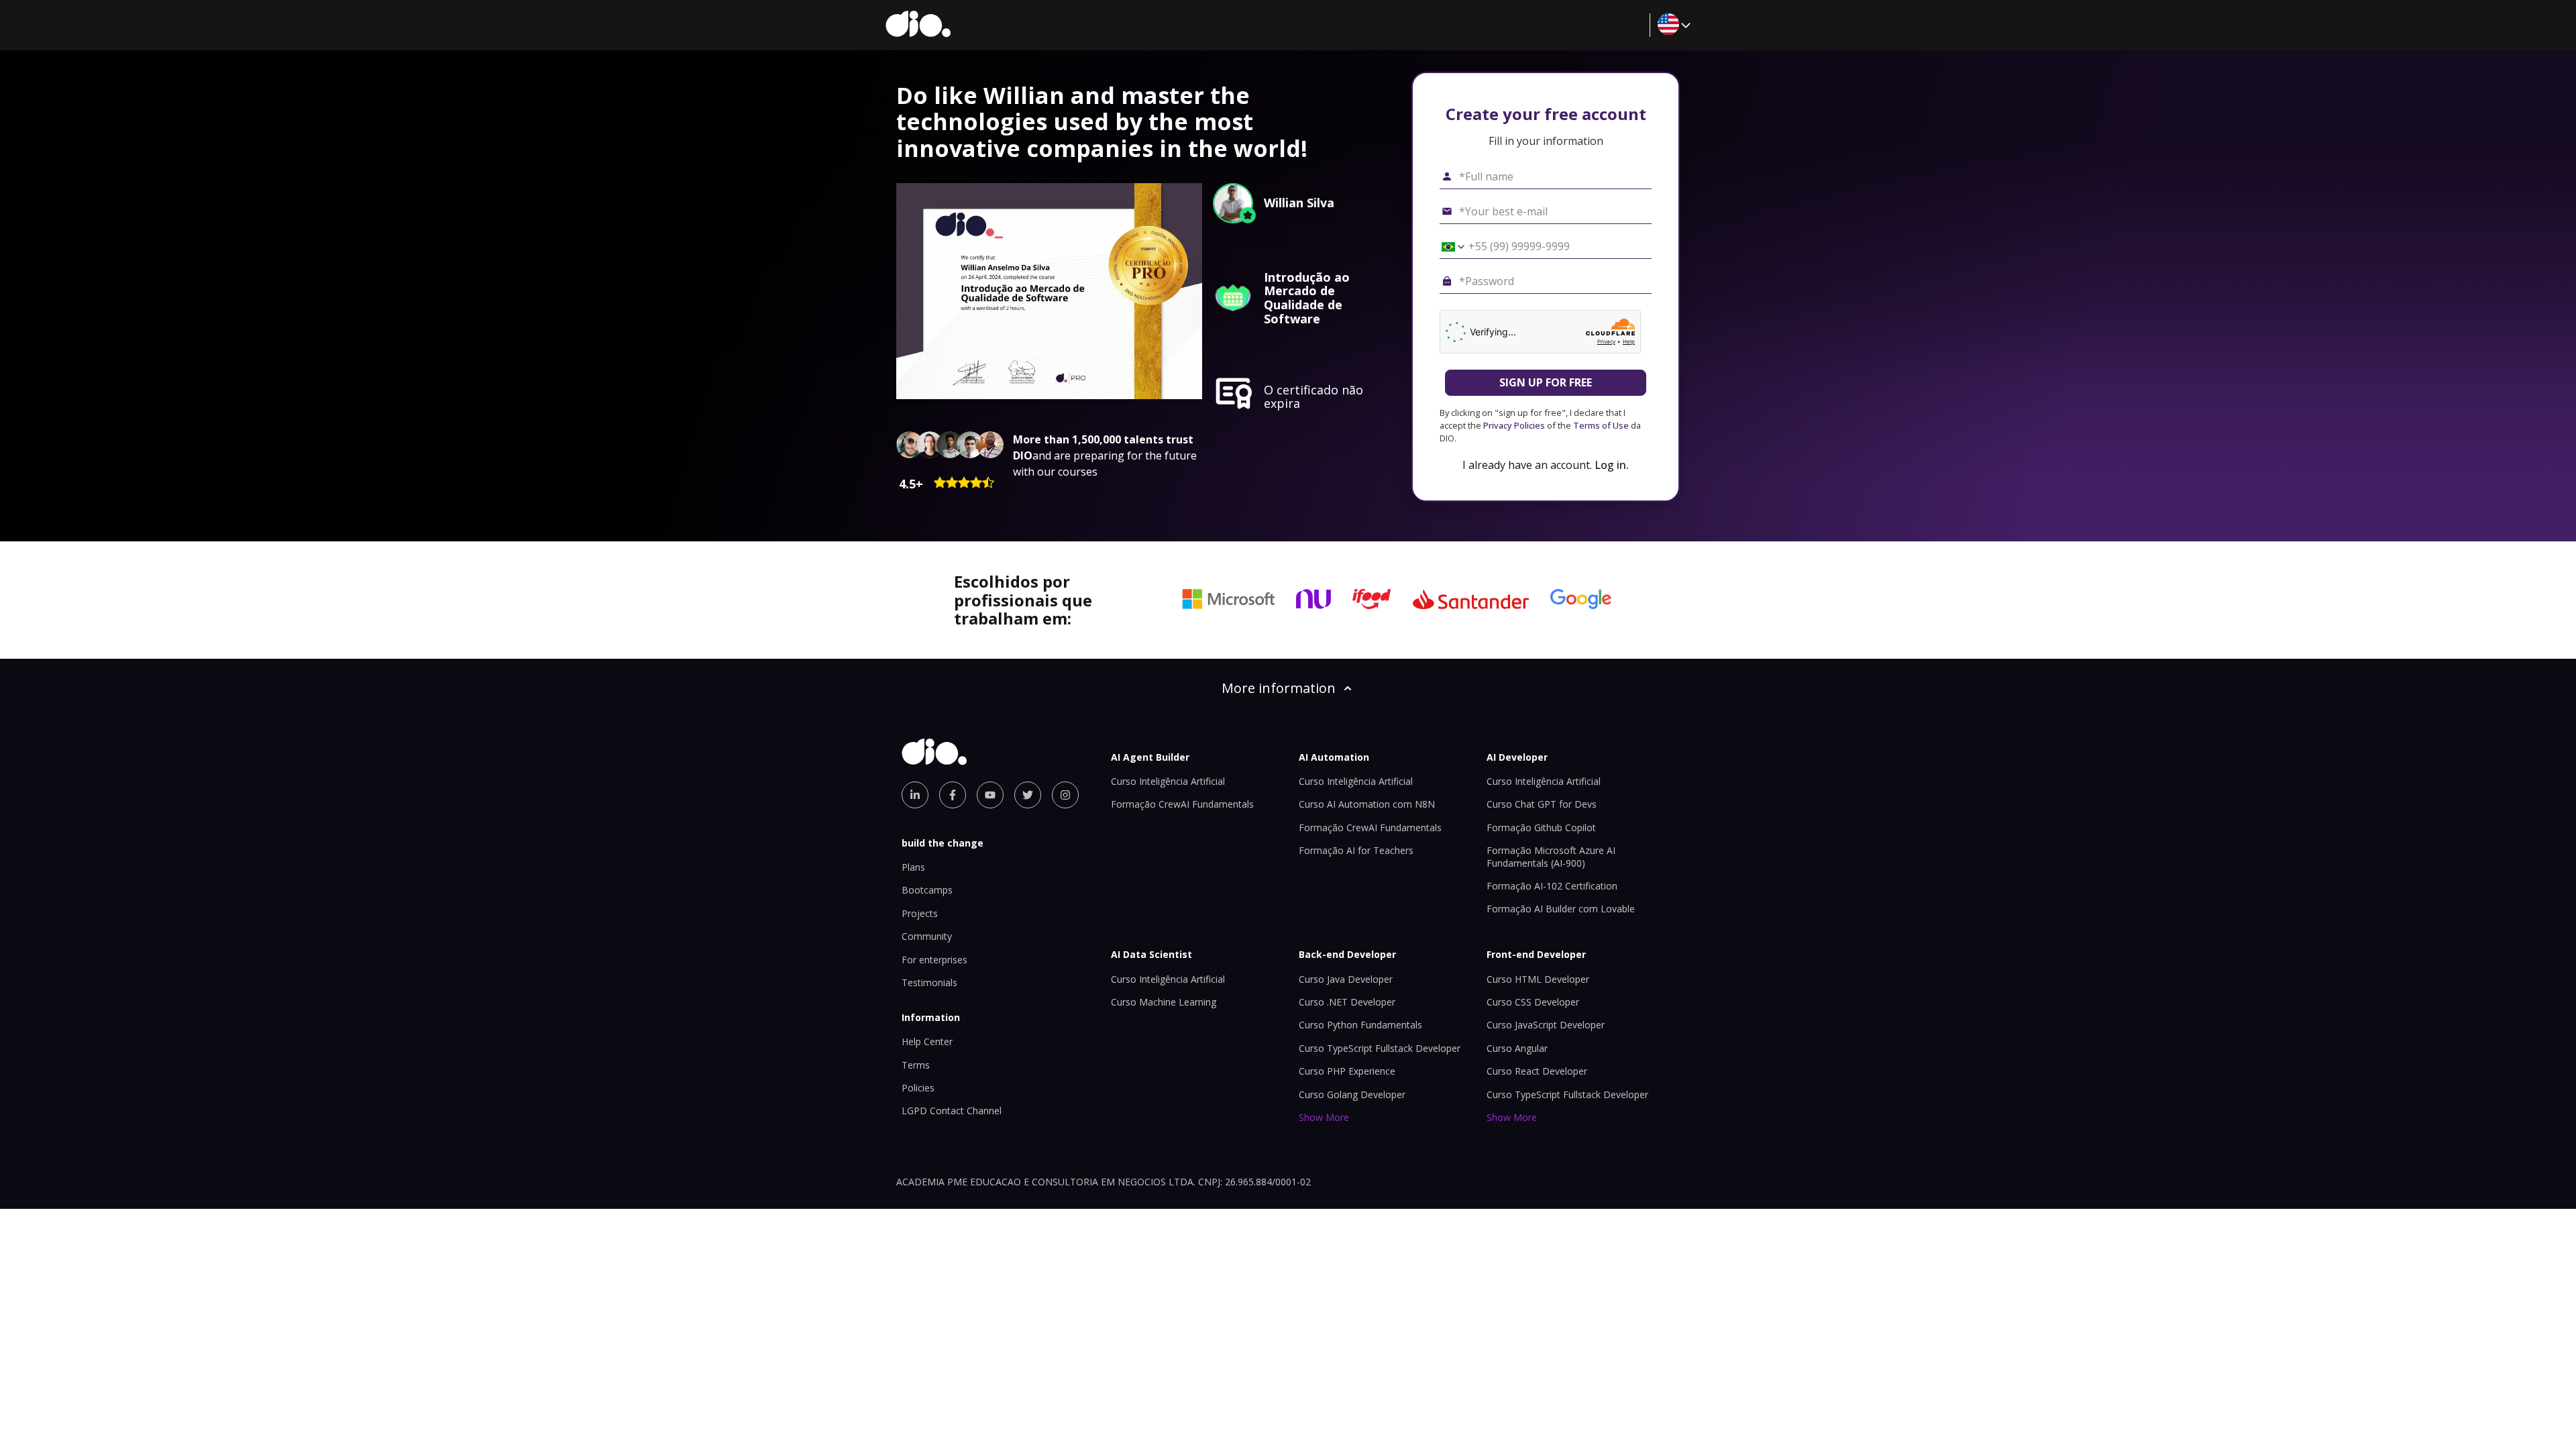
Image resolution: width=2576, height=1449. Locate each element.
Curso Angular (1517, 1048)
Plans (913, 867)
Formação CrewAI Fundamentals (1182, 804)
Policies (918, 1088)
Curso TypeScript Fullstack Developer (1380, 1048)
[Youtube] (990, 795)
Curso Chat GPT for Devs (1542, 804)
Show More (1324, 1117)
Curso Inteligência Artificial (1168, 781)
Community (927, 936)
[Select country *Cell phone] (1448, 247)
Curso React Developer (1537, 1071)
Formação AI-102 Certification (1552, 886)
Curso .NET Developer (1347, 1002)
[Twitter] (1028, 795)
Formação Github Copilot (1541, 827)
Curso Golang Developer (1352, 1094)
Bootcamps (927, 890)
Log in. (1612, 465)
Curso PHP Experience (1347, 1071)
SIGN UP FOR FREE (1546, 382)
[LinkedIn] (915, 795)
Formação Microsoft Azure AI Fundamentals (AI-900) (1551, 856)
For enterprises (934, 960)
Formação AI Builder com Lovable (1561, 909)
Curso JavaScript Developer (1546, 1025)
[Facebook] (953, 795)
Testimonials (929, 982)
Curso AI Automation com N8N (1367, 804)
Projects (920, 913)
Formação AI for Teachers (1356, 850)
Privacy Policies (1514, 425)
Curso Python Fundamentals (1360, 1025)
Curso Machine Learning (1164, 1002)
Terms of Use (1601, 425)
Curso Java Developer (1346, 979)
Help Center (927, 1041)
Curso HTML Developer (1538, 979)
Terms (916, 1065)
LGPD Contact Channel (952, 1111)
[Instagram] (1065, 795)
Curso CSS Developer (1533, 1002)
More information (1279, 688)
